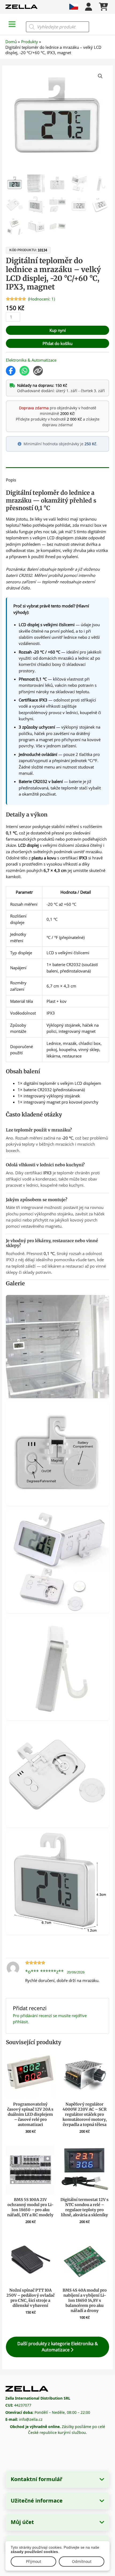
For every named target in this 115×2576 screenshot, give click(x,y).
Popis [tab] (11, 480)
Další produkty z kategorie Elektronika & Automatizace (58, 2347)
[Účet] (89, 7)
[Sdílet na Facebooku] (11, 371)
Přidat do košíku (57, 343)
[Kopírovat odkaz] (38, 371)
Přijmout (34, 2561)
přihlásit (20, 2022)
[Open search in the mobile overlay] (57, 27)
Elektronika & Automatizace (31, 360)
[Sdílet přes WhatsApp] (24, 371)
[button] (100, 76)
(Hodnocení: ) (41, 299)
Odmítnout (82, 2561)
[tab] (57, 469)
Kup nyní (58, 330)
